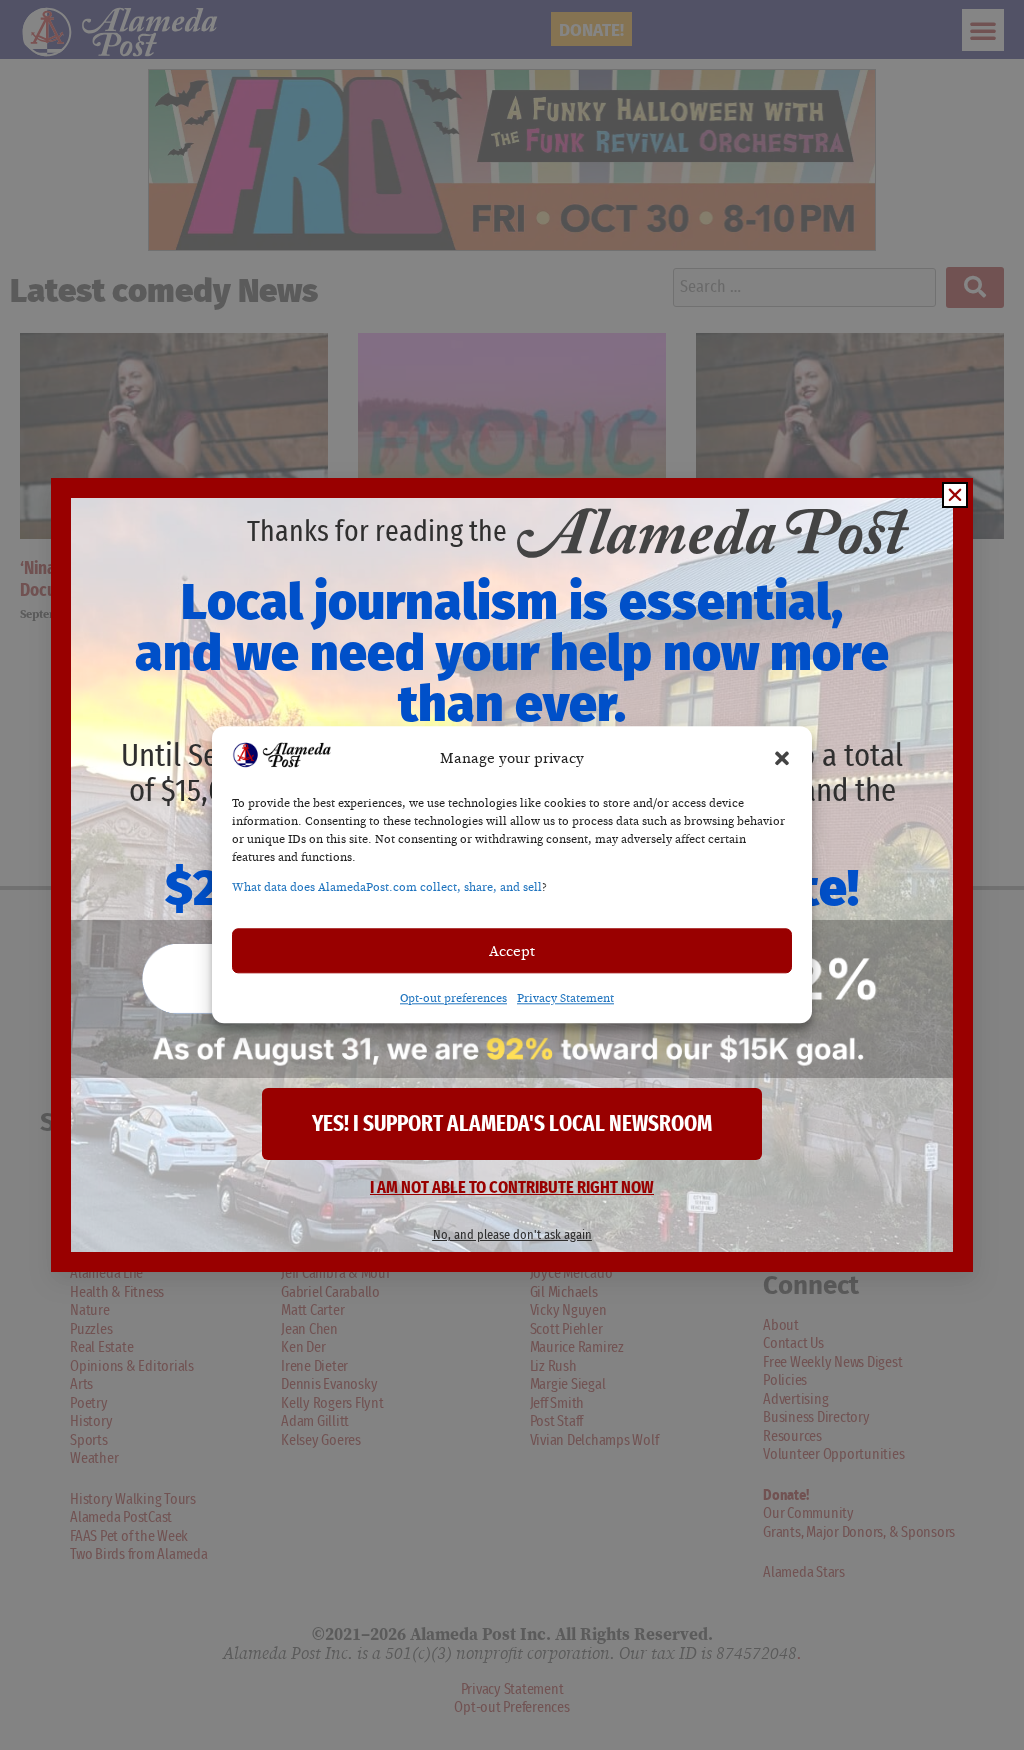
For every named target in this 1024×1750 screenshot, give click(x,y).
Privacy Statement (565, 999)
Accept (512, 951)
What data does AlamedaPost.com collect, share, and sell (387, 888)
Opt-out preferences (453, 999)
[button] (782, 758)
